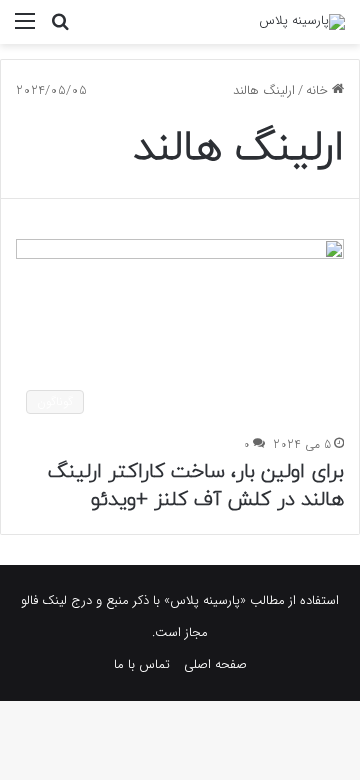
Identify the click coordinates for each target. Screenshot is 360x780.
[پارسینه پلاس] (302, 22)
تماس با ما (142, 664)
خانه (319, 90)
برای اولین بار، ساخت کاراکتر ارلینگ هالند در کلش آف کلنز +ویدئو (196, 486)
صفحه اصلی (215, 664)
